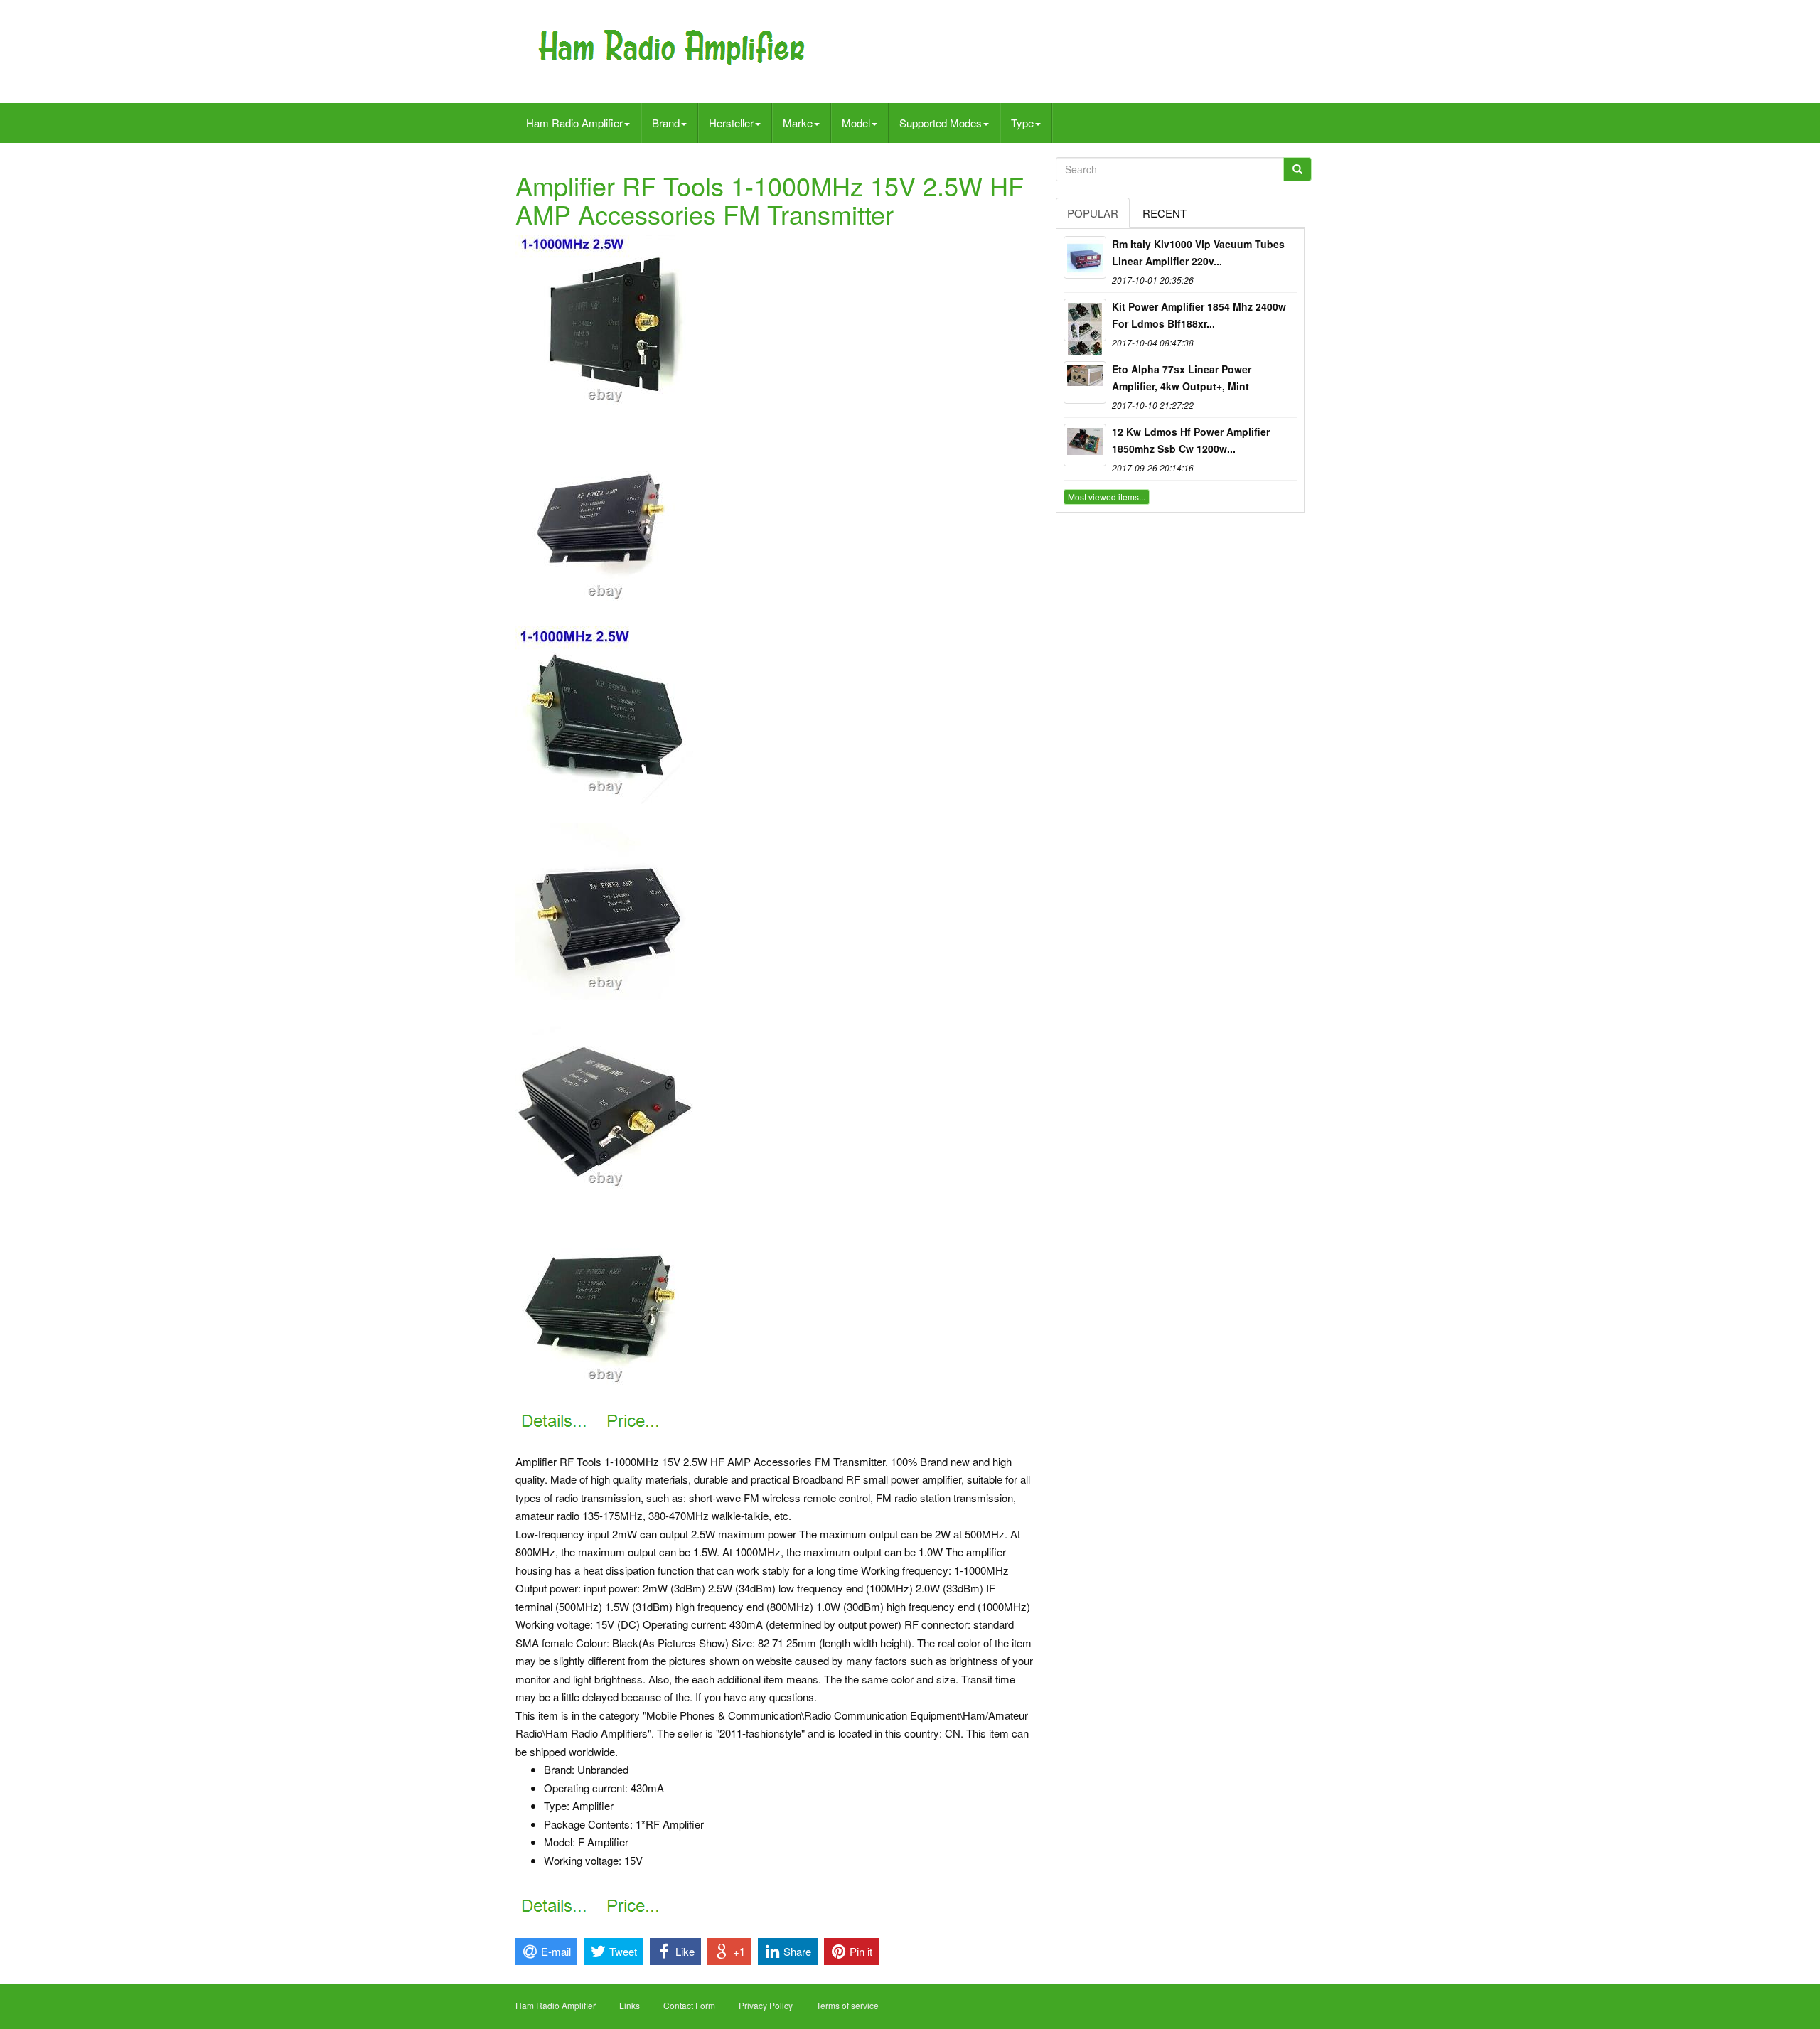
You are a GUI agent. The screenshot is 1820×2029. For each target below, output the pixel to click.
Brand (666, 123)
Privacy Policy (766, 2005)
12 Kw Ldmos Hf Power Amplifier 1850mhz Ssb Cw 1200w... (1191, 440)
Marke (798, 123)
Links (630, 2005)
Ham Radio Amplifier (574, 123)
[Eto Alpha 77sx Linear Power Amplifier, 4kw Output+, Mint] (1085, 382)
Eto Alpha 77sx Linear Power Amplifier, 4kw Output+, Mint (1182, 378)
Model (856, 123)
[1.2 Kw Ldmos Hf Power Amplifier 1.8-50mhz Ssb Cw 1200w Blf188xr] (1085, 445)
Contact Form (689, 2005)
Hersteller (731, 123)
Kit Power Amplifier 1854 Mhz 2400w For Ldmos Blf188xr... (1199, 315)
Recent (1165, 213)
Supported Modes (941, 123)
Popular (1093, 213)
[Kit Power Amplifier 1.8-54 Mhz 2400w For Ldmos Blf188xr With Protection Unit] (1085, 320)
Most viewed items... (1107, 497)
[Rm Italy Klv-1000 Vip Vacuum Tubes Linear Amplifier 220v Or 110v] (1085, 257)
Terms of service (847, 2005)
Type (1022, 123)
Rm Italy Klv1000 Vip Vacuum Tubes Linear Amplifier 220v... (1198, 252)
